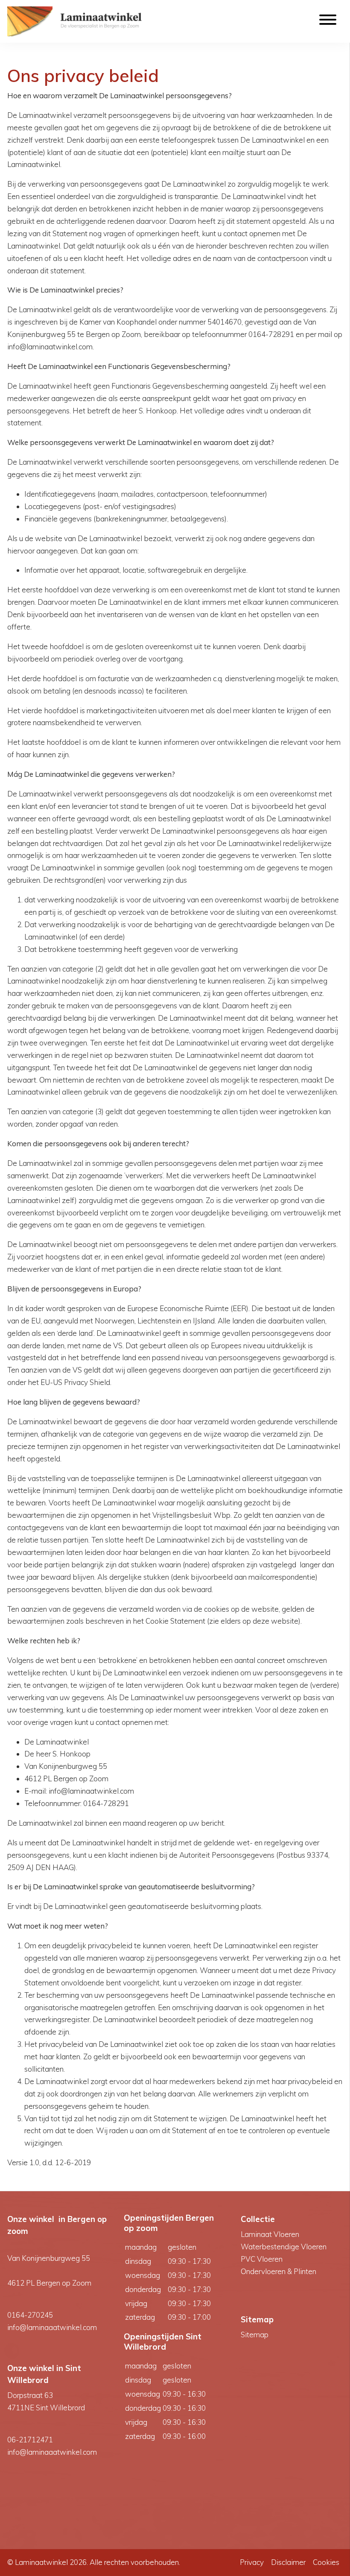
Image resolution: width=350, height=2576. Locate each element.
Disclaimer (288, 2562)
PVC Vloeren (262, 2259)
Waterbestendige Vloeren (284, 2247)
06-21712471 (30, 2440)
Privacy (252, 2562)
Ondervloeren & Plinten (279, 2271)
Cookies (326, 2562)
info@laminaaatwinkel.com (52, 2327)
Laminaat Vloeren (270, 2234)
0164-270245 (30, 2315)
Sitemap (255, 2334)
